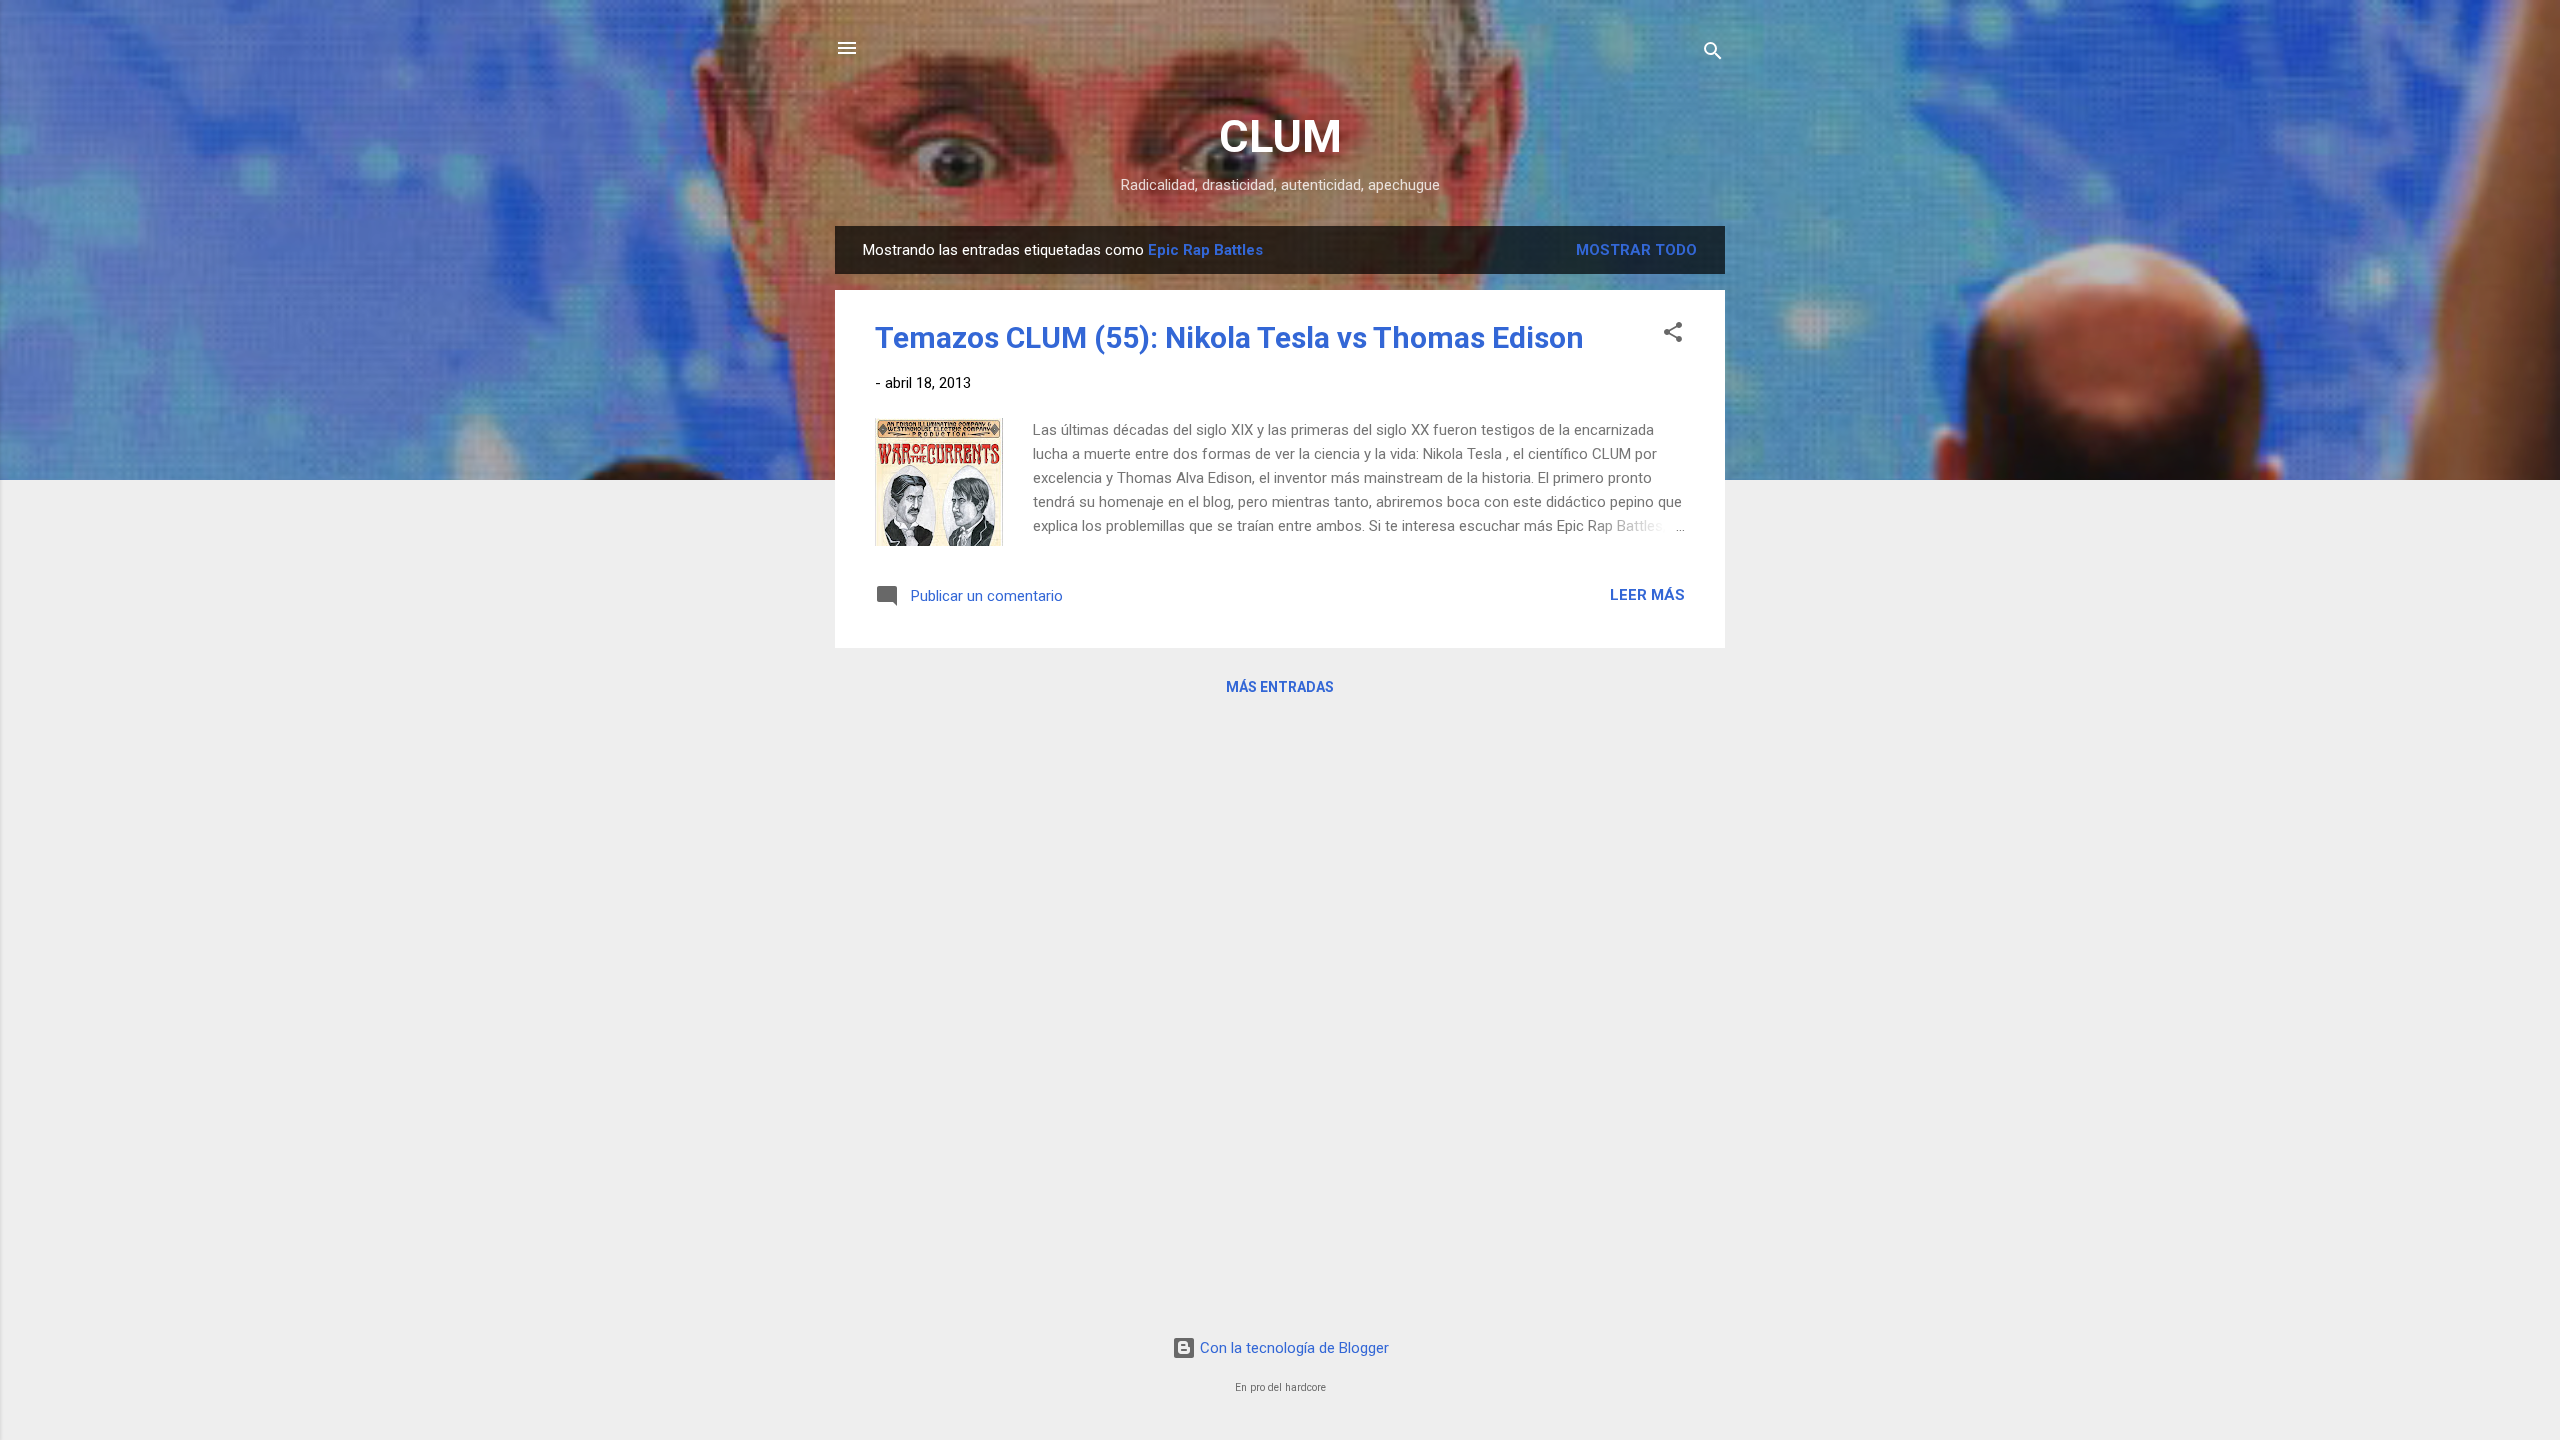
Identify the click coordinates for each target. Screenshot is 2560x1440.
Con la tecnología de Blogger (1292, 1348)
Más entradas (1280, 687)
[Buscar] (1713, 54)
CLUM (1280, 136)
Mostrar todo (1636, 250)
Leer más (1647, 595)
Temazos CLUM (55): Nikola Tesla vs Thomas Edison (1229, 337)
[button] (1673, 335)
